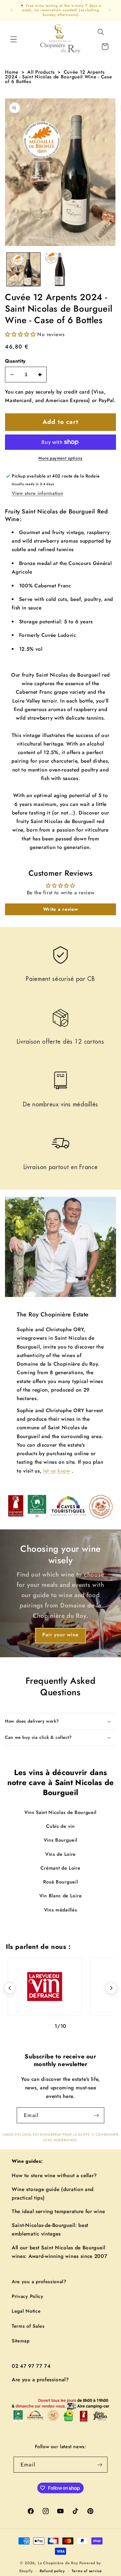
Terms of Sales (28, 2326)
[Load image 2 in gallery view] (60, 270)
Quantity (15, 361)
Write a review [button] (61, 909)
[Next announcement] (110, 10)
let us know (57, 1470)
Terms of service (87, 2571)
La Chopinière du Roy (58, 2563)
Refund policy (52, 2571)
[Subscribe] (96, 2115)
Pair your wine (60, 1635)
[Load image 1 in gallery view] (23, 270)
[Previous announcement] (11, 10)
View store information (37, 493)
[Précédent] (10, 1988)
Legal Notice (26, 2311)
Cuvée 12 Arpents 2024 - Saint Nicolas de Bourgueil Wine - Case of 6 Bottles (58, 77)
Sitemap (21, 2341)
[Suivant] (111, 1988)
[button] (14, 39)
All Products (41, 72)
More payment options (60, 458)
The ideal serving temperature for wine (58, 2211)
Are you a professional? (39, 2282)
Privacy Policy (28, 2296)
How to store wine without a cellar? (54, 2175)
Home (12, 72)
